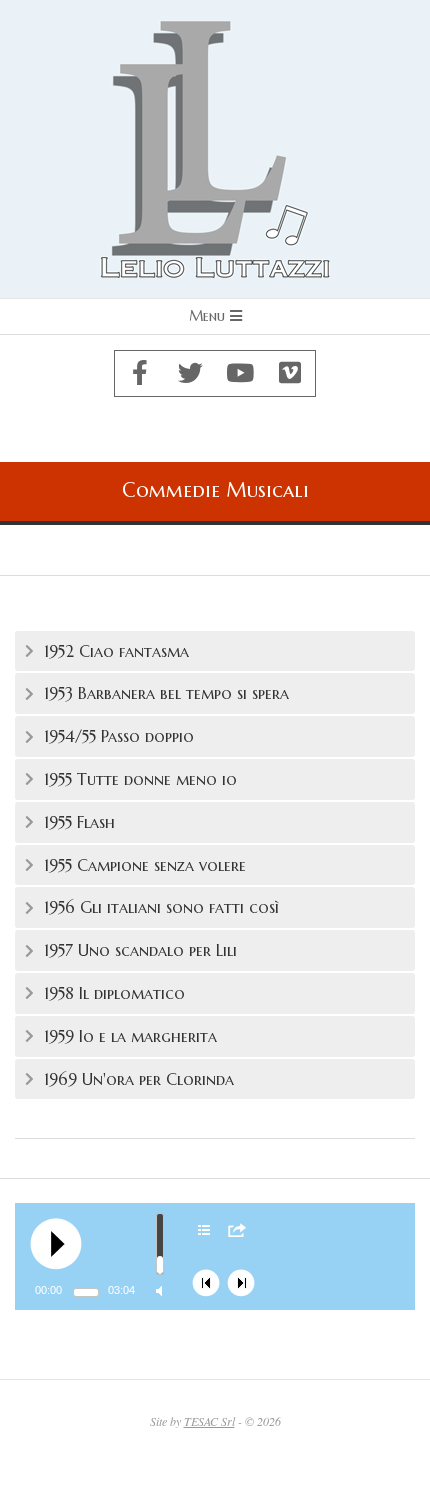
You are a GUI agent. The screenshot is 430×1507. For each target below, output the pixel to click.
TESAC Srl (209, 1421)
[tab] (215, 651)
